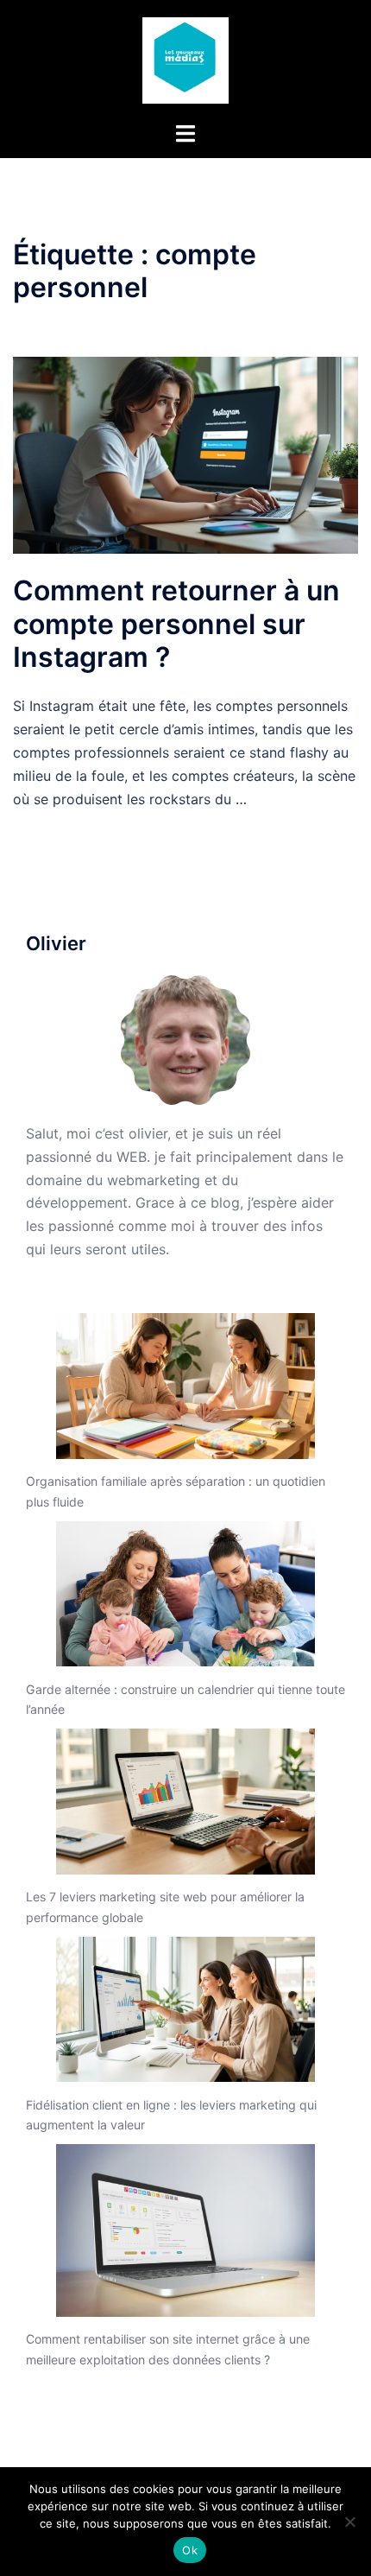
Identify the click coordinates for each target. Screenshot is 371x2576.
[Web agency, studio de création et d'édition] (185, 59)
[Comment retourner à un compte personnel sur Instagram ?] (185, 454)
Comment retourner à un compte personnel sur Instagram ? (176, 624)
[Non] (349, 2522)
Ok (190, 2550)
